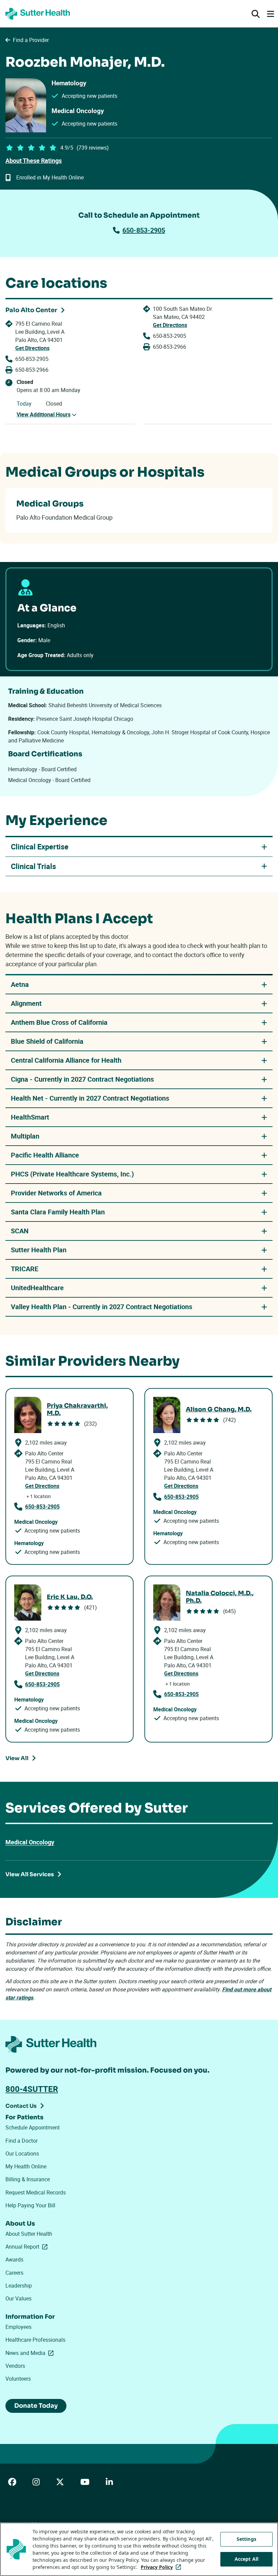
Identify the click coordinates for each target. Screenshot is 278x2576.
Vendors (15, 2366)
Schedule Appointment (33, 2127)
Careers (14, 2273)
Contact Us (21, 2106)
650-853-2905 (144, 230)
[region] (139, 2549)
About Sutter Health (29, 2234)
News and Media (31, 2353)
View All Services (30, 1874)
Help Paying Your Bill (30, 2205)
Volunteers (18, 2379)
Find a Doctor (22, 2141)
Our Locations (22, 2153)
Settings (246, 2539)
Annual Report (28, 2247)
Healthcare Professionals (35, 2340)
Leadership (19, 2286)
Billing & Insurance (28, 2179)
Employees (18, 2327)
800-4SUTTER (32, 2089)
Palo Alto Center (31, 310)
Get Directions (32, 348)
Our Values (18, 2298)
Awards (14, 2259)
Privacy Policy (162, 2567)
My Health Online (26, 2166)
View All (17, 1758)
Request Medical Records (36, 2192)
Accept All (246, 2559)
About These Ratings (34, 160)
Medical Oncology (30, 1842)
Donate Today (36, 2406)
